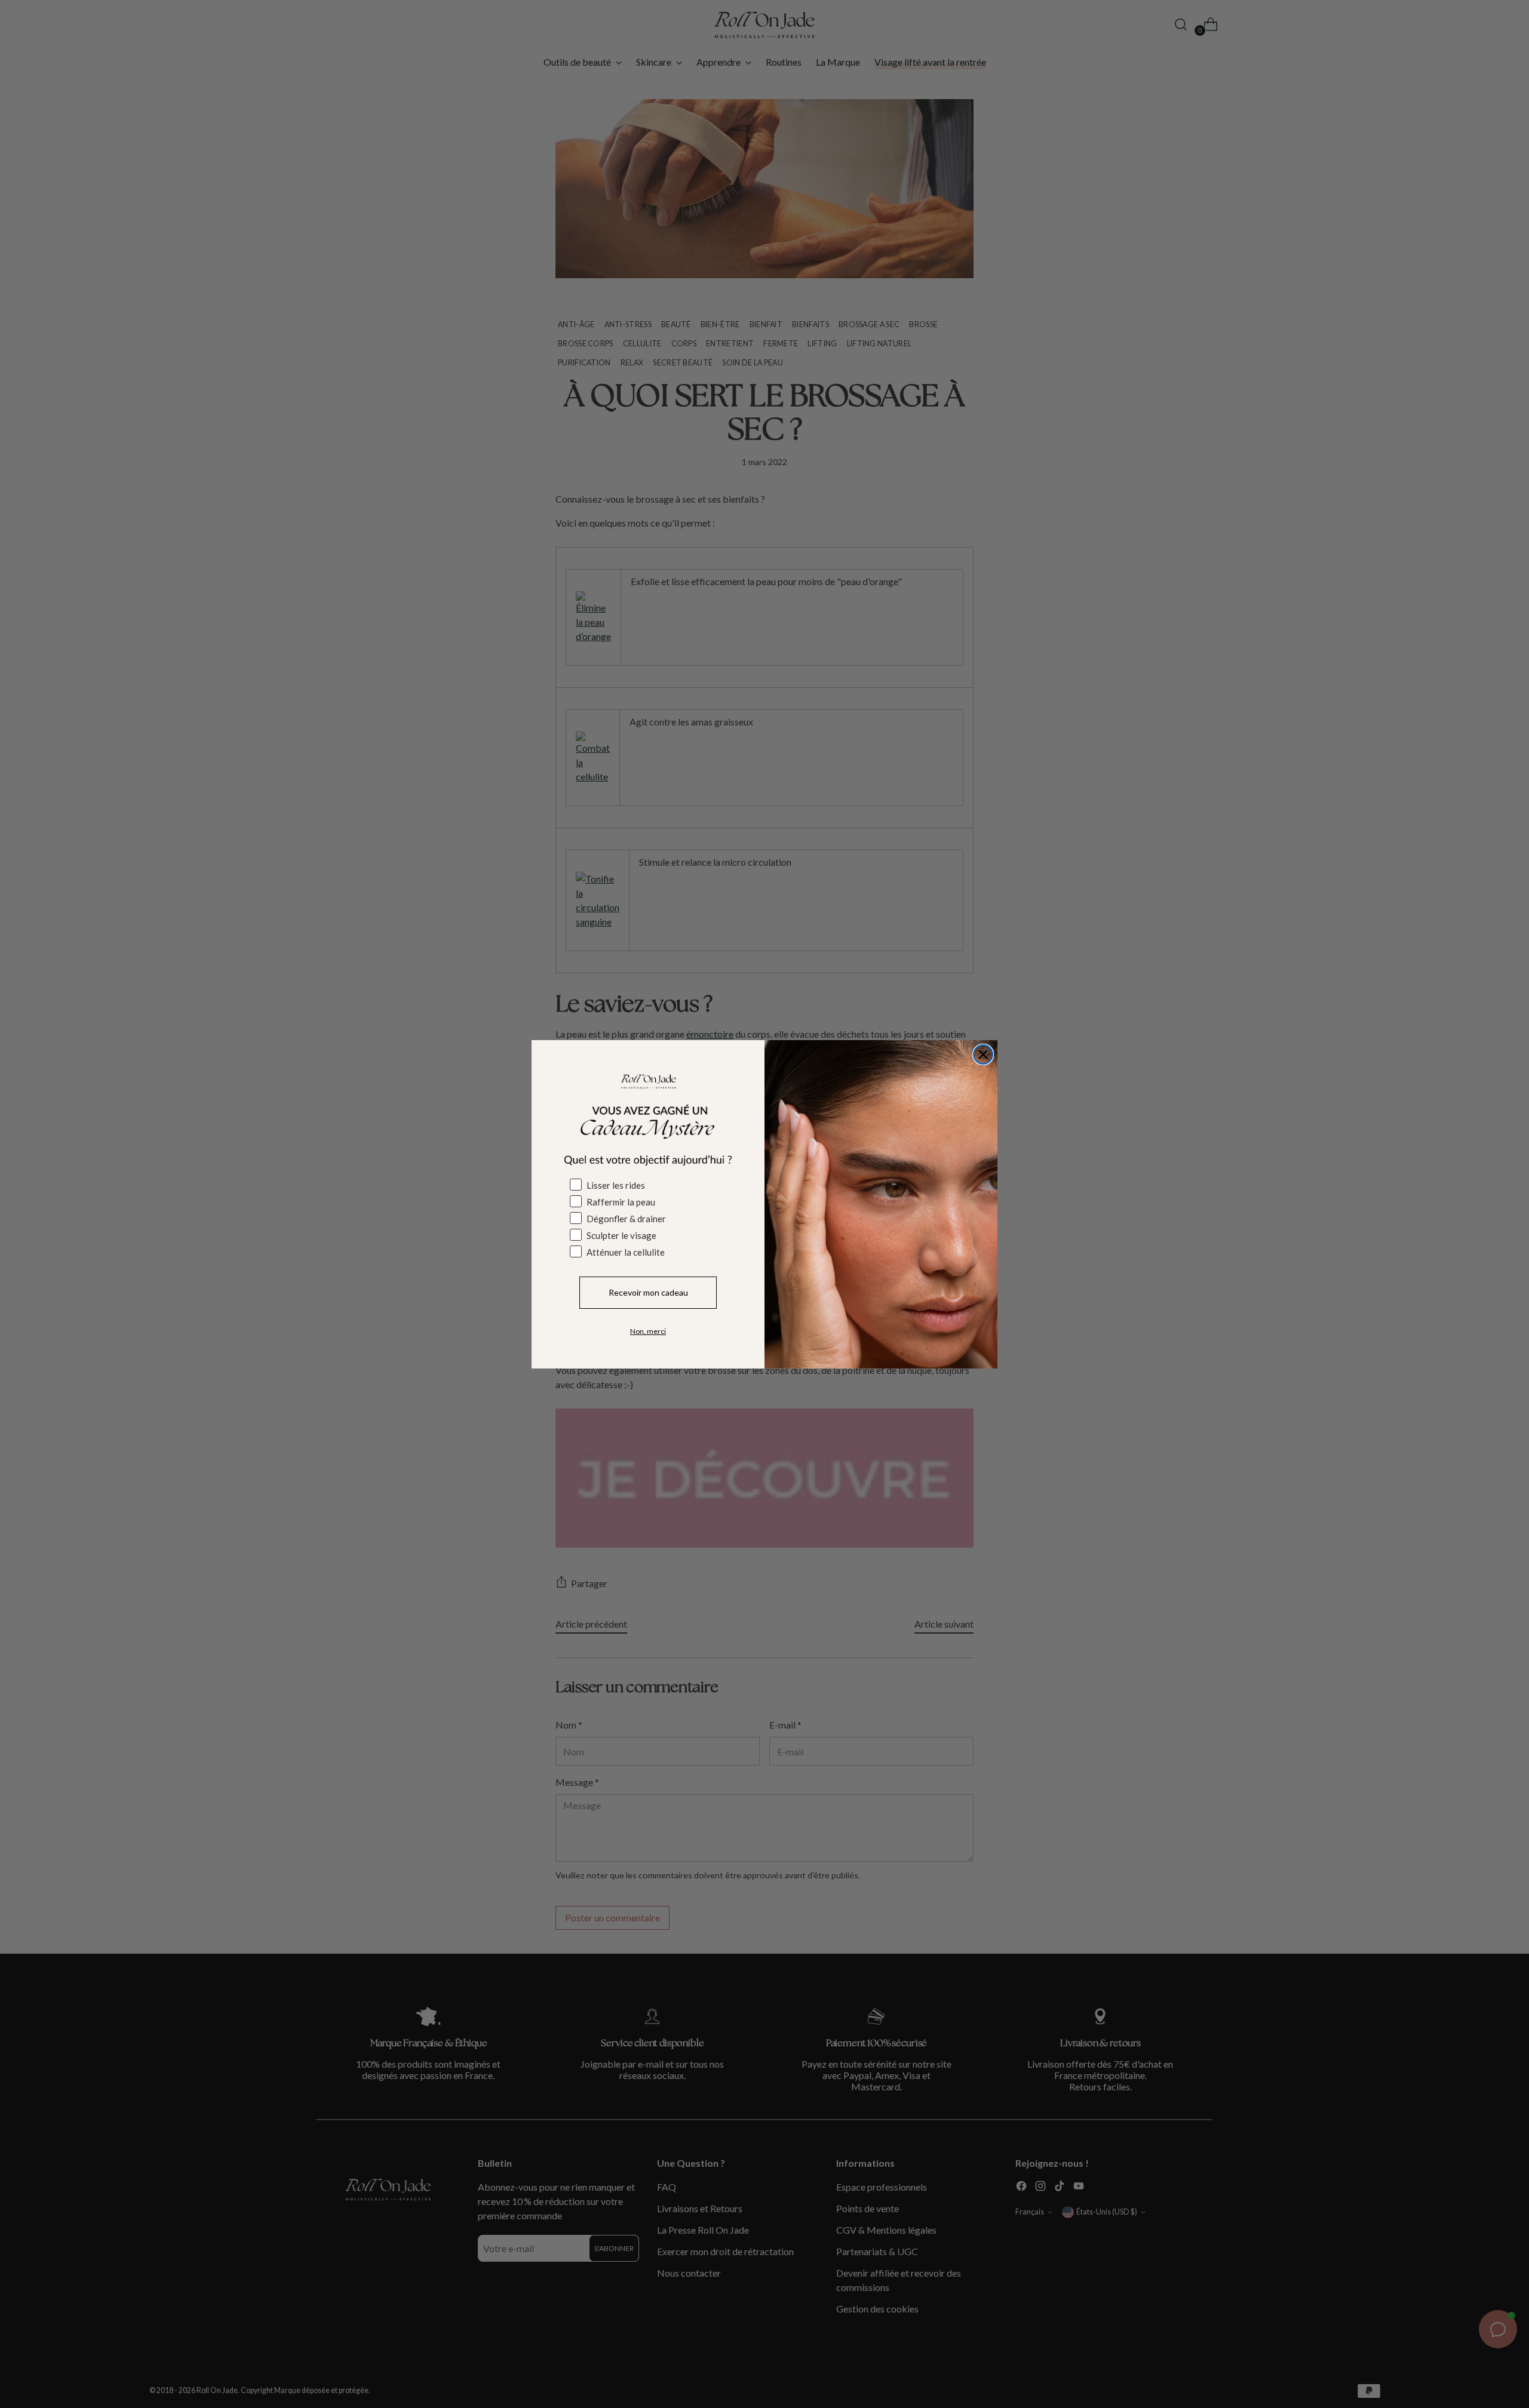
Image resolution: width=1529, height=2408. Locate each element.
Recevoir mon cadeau (648, 1292)
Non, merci (648, 1331)
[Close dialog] (983, 1054)
